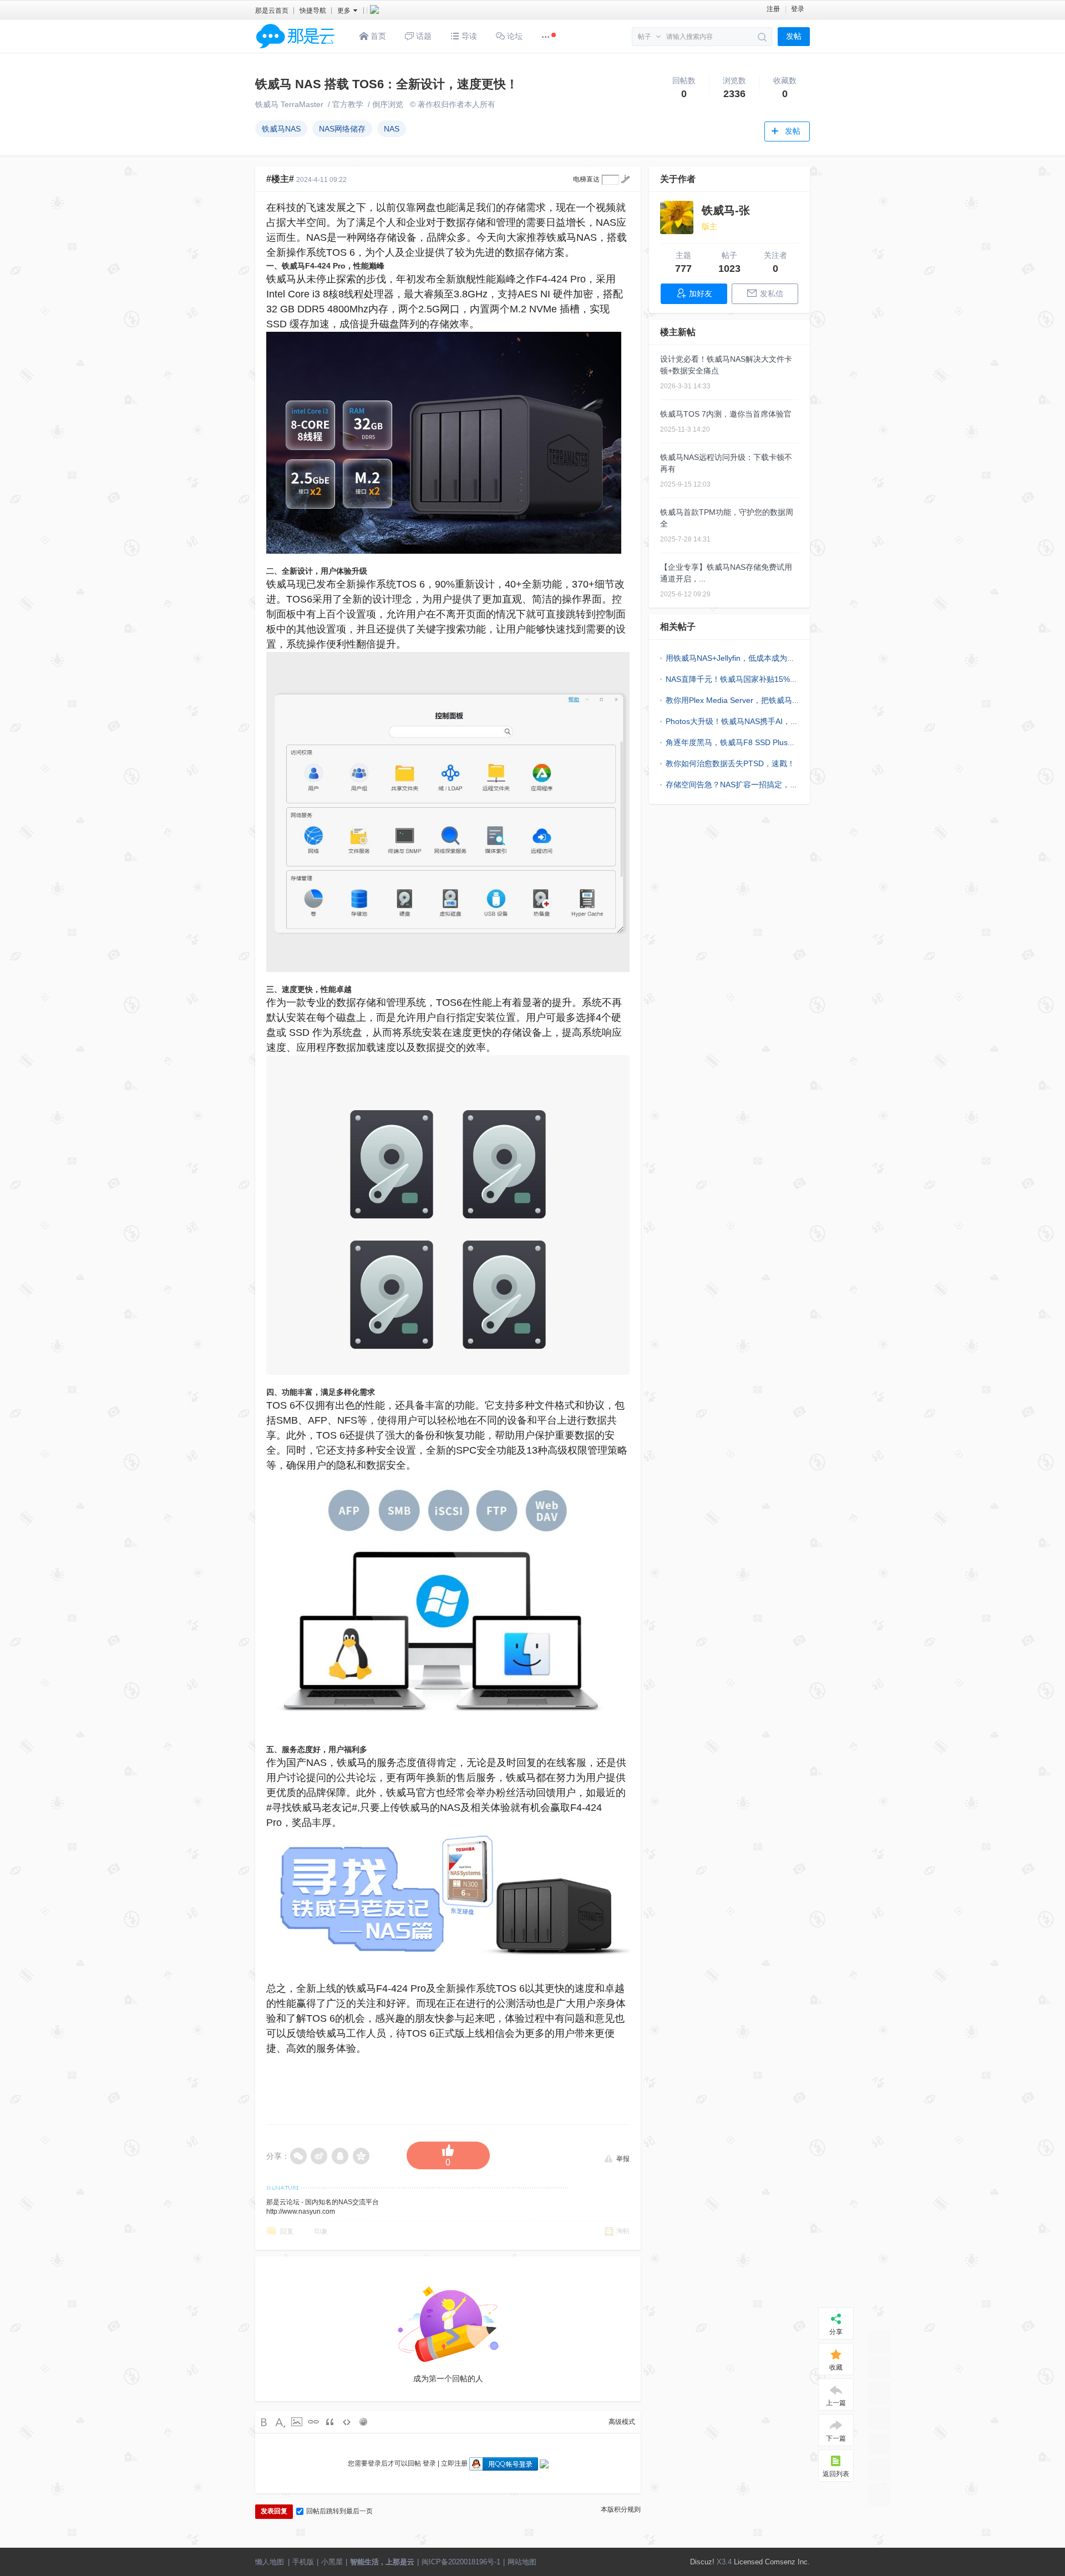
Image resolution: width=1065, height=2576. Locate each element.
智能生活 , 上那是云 (382, 2562)
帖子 (645, 37)
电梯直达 (586, 179)
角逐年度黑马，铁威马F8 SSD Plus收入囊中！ (746, 742)
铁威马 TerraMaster (289, 104)
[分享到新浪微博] (319, 2156)
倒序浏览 (388, 104)
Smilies (363, 2422)
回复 (287, 2231)
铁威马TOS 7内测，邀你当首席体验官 (726, 414)
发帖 (794, 36)
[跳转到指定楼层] (625, 179)
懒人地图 (270, 2562)
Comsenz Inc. (787, 2562)
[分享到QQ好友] (341, 2156)
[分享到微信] (298, 2156)
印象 (321, 2231)
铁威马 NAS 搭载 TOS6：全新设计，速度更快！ (387, 84)
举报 (623, 2158)
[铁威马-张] (677, 217)
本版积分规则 (621, 2509)
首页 (377, 36)
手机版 (303, 2562)
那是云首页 (272, 11)
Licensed (748, 2562)
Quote (330, 2422)
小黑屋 (332, 2562)
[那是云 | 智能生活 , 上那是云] (296, 50)
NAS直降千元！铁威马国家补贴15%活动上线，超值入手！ (767, 679)
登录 (798, 9)
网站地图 (522, 2562)
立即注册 (454, 2463)
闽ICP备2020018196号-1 (461, 2562)
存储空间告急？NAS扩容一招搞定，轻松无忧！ (747, 785)
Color (280, 2422)
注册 (773, 9)
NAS (392, 129)
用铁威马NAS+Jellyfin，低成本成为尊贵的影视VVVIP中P (763, 658)
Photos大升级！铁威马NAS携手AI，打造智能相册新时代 (763, 721)
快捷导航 (313, 11)
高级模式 (622, 2422)
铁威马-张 (726, 210)
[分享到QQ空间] (362, 2156)
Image (297, 2422)
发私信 (772, 293)
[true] (762, 37)
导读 (468, 36)
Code (347, 2422)
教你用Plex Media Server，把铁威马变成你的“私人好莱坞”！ (770, 700)
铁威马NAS (281, 129)
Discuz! (702, 2562)
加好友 (701, 293)
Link (313, 2422)
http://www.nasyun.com (301, 2211)
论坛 (514, 36)
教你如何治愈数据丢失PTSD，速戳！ (730, 763)
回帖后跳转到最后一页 (339, 2511)
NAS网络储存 (342, 129)
